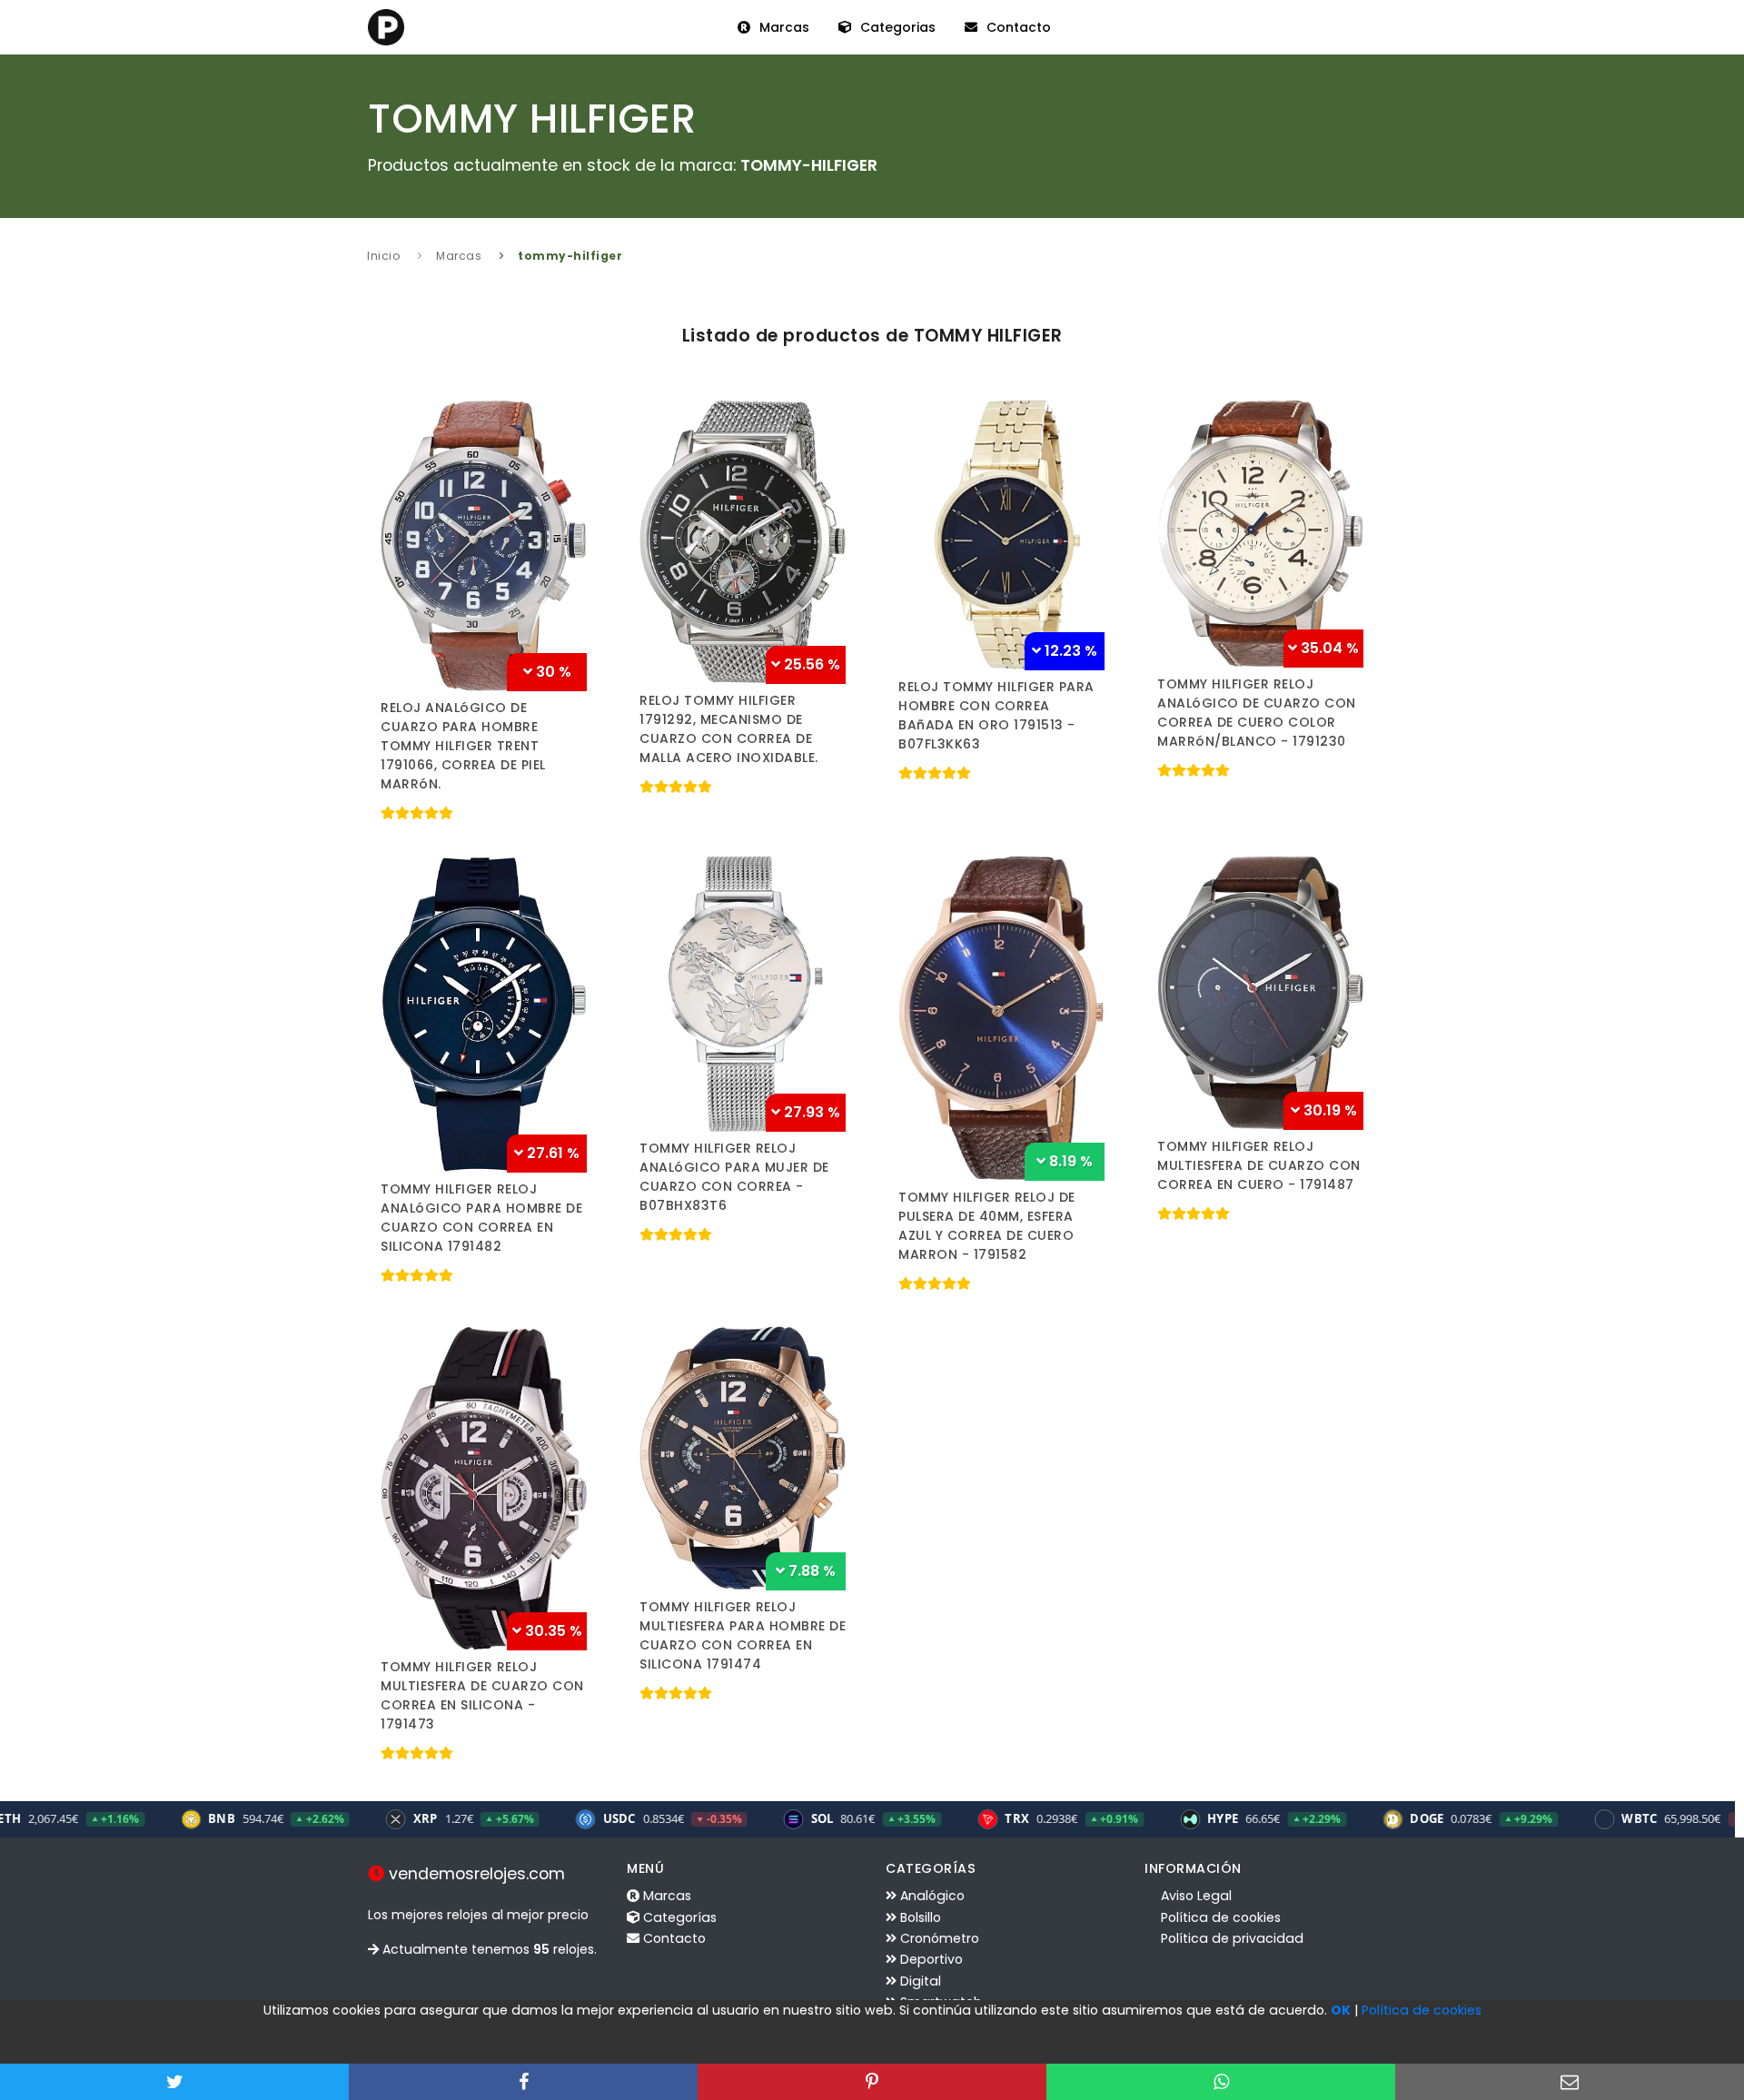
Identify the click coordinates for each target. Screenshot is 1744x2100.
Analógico (931, 1896)
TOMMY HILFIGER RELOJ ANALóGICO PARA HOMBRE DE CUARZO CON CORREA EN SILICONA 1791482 (481, 1218)
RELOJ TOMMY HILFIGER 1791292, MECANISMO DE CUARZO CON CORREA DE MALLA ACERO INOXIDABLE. (729, 729)
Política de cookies (1219, 1917)
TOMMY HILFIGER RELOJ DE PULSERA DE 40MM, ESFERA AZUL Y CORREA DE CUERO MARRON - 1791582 (987, 1226)
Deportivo (930, 1959)
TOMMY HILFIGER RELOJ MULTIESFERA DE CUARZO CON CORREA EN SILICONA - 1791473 (482, 1695)
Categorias (896, 27)
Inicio (383, 256)
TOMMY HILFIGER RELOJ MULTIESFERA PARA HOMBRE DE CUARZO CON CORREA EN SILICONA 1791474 (743, 1635)
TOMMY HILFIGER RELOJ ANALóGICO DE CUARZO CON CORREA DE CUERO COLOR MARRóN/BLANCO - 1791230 (1257, 713)
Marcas (783, 27)
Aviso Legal (1194, 1896)
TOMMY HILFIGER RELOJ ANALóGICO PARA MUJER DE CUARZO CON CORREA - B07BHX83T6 (734, 1177)
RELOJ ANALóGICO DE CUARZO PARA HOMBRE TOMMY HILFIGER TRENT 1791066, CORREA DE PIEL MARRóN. (463, 746)
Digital (919, 1981)
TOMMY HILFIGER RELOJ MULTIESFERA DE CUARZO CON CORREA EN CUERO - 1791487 (1259, 1165)
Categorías (678, 1917)
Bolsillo (919, 1917)
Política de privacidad (1230, 1938)
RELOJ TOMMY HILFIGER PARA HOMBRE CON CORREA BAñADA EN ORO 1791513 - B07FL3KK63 (996, 715)
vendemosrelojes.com (475, 1874)
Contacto (1017, 27)
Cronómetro (938, 1938)
